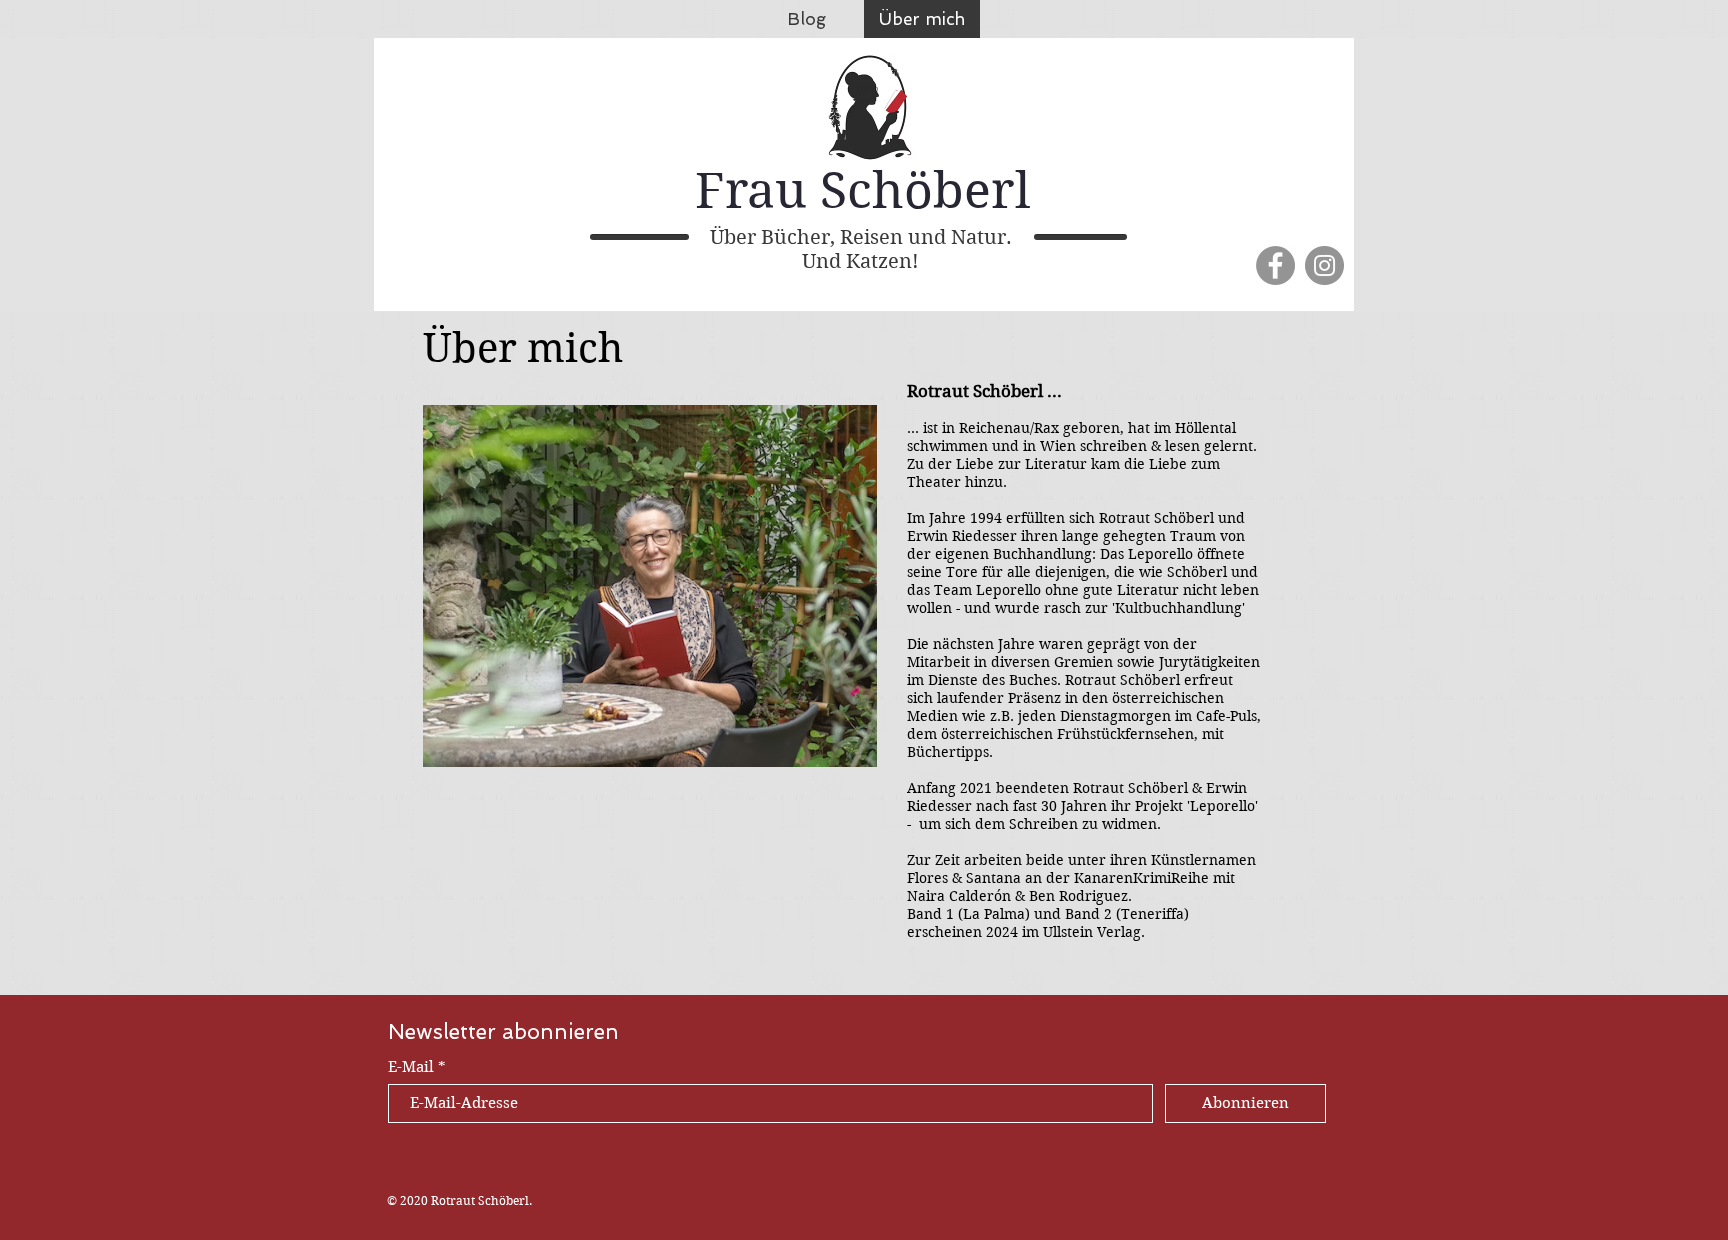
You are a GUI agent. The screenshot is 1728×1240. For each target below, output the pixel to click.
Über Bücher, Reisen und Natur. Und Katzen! (861, 249)
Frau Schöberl (863, 190)
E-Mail (411, 1067)
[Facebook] (1275, 265)
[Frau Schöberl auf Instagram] (1324, 265)
